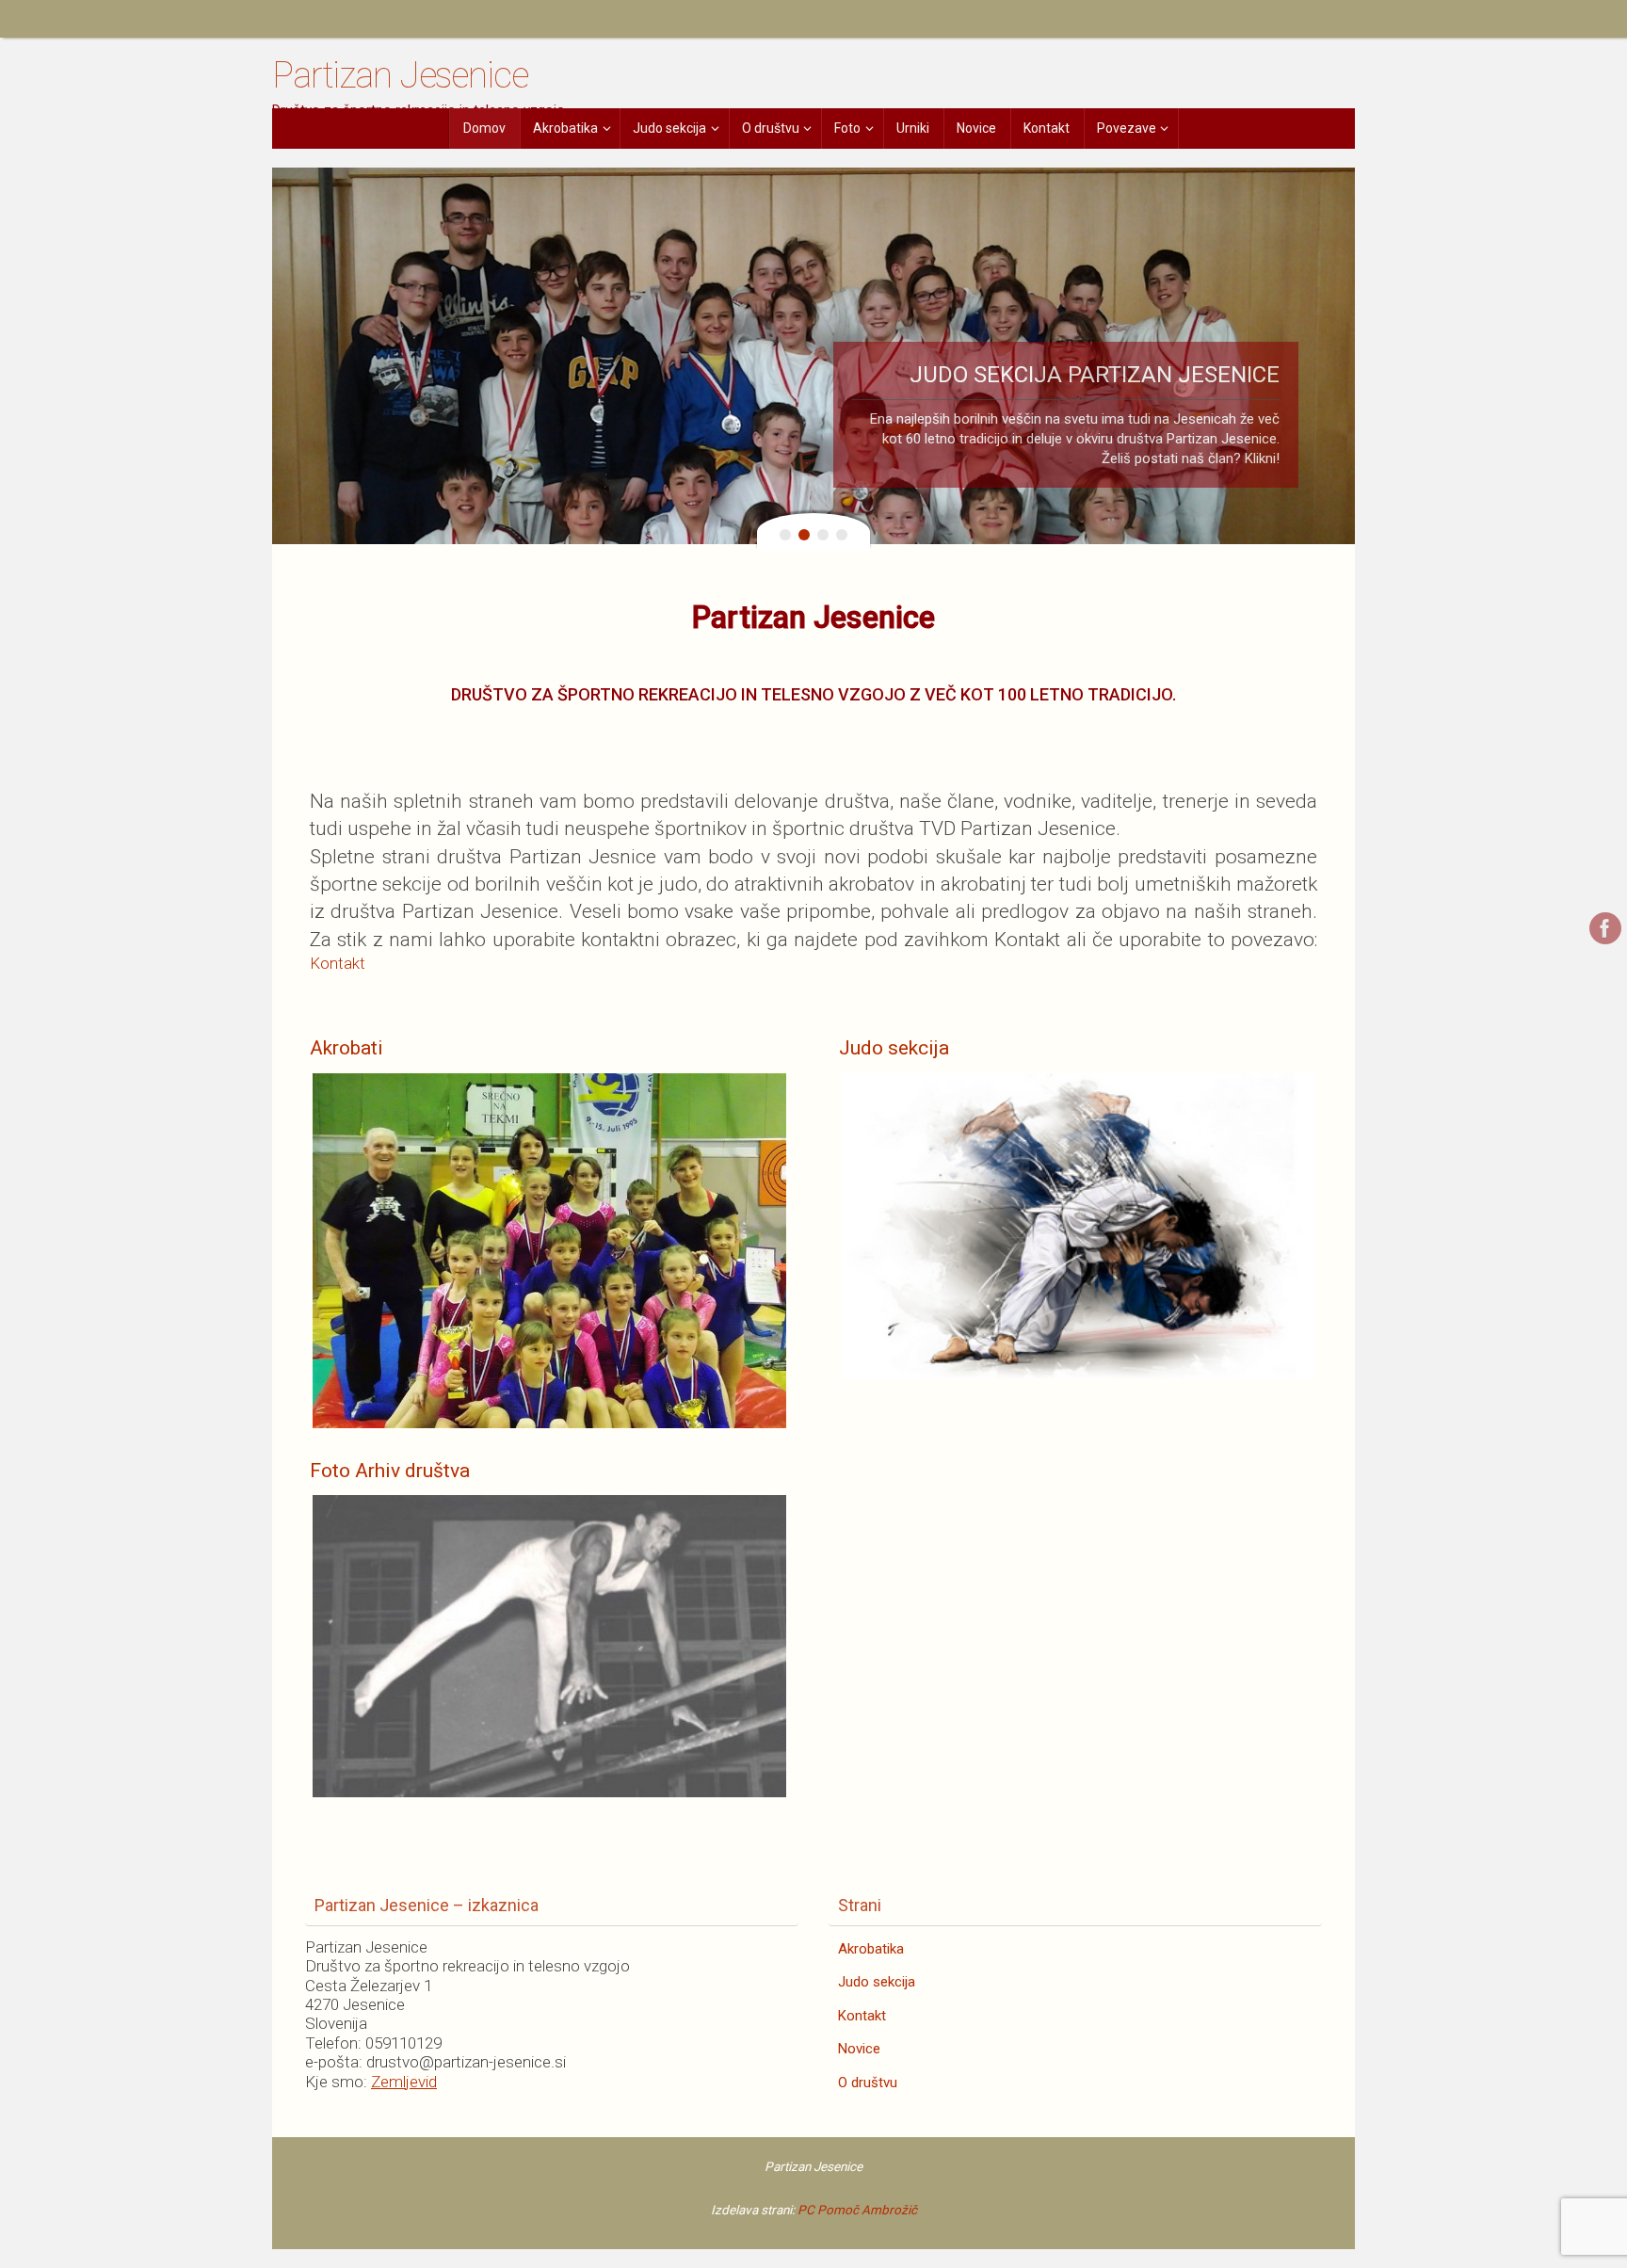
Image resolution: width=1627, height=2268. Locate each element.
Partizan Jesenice (400, 76)
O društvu (868, 2083)
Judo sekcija (877, 1982)
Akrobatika (871, 1949)
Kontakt (338, 963)
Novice (859, 2049)
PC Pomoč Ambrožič (857, 2210)
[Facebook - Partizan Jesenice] (1605, 928)
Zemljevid (404, 2082)
